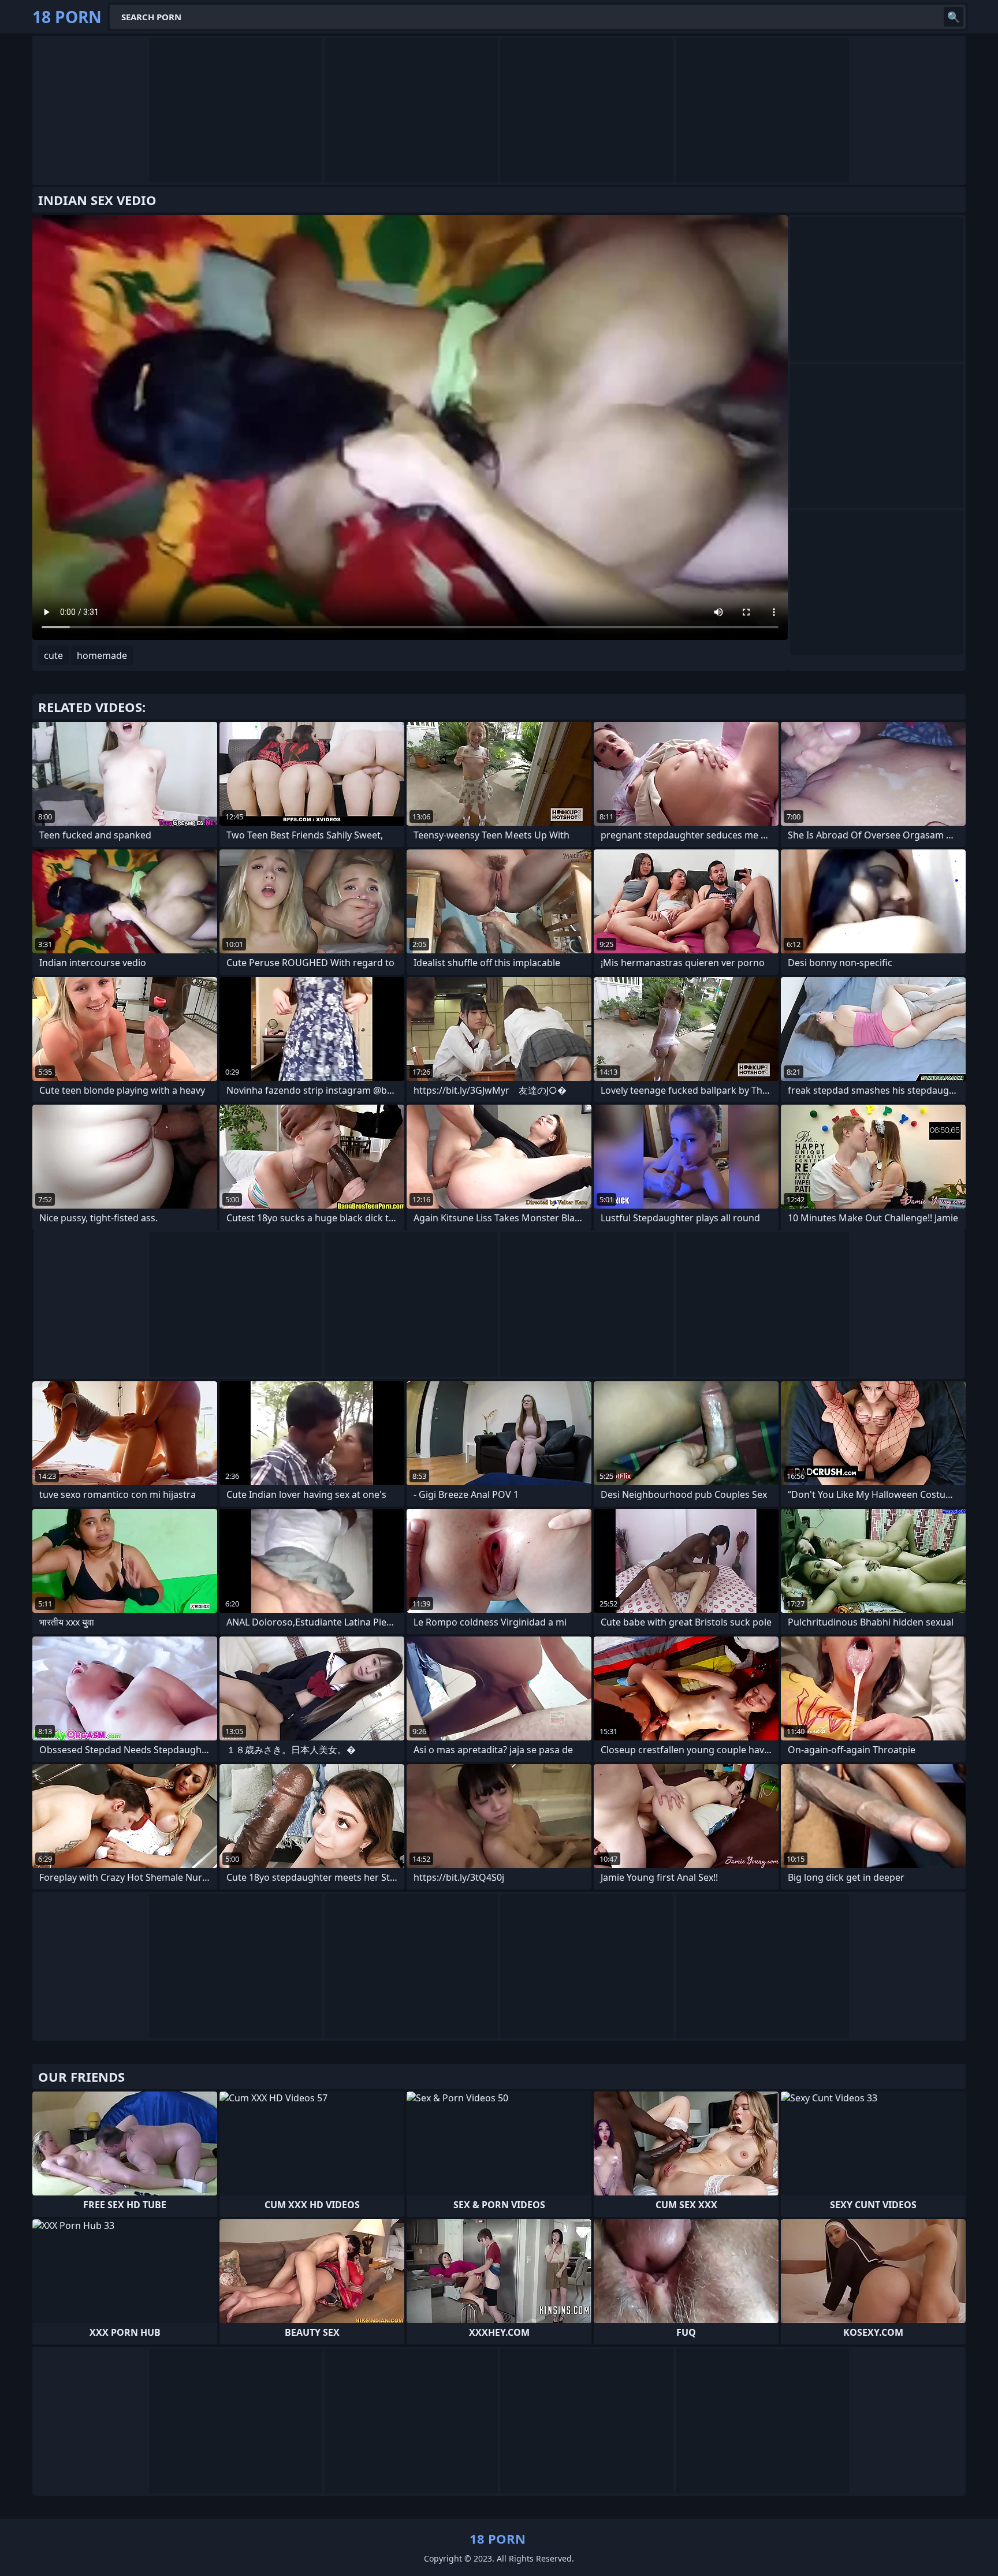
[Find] (954, 17)
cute (53, 655)
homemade (102, 655)
